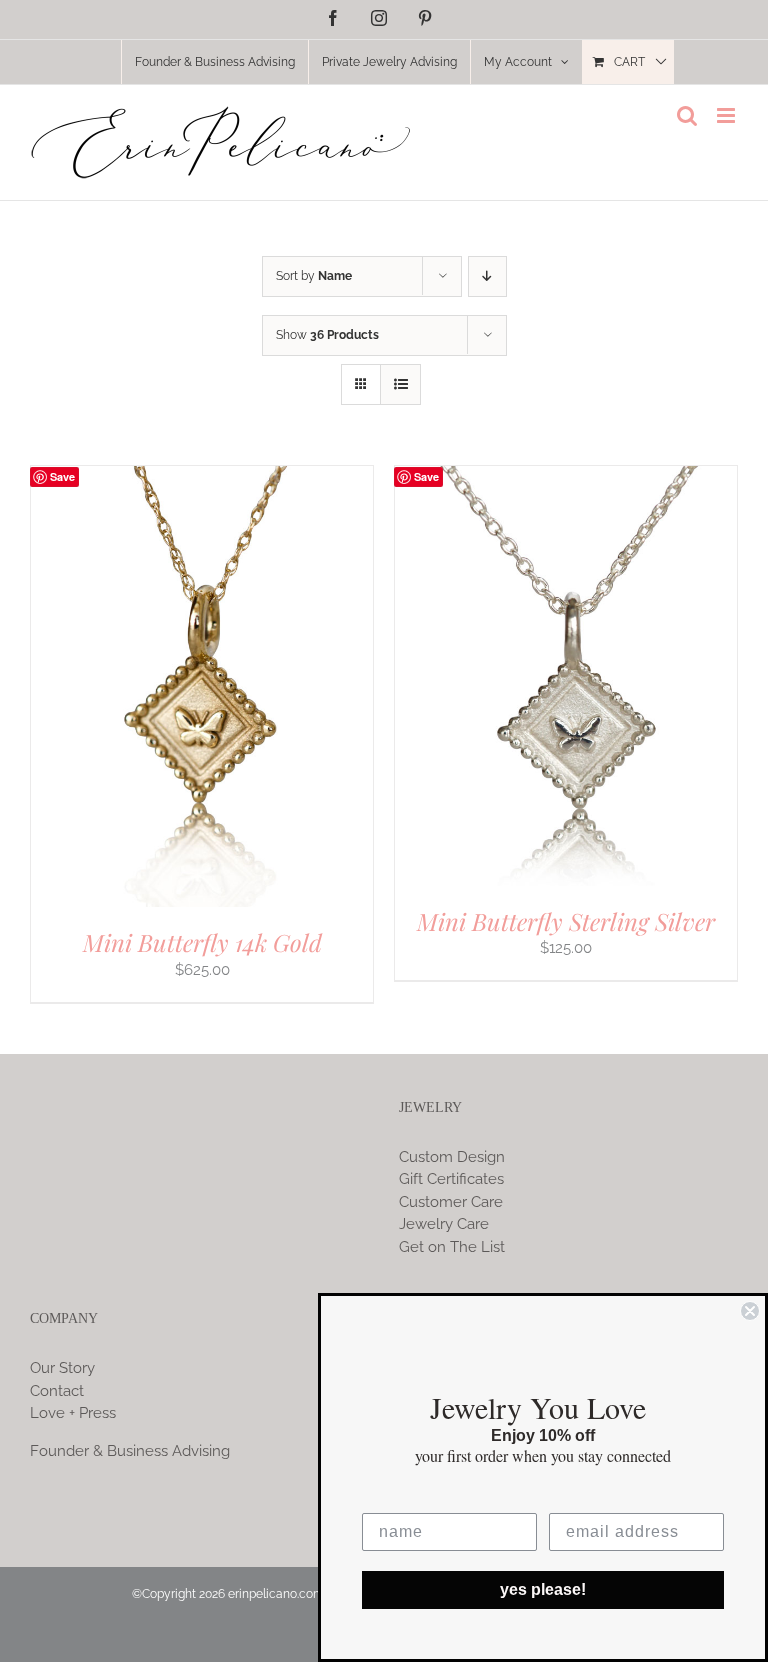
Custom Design (452, 1157)
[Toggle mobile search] (687, 115)
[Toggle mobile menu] (727, 115)
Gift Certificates (451, 1179)
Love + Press (73, 1413)
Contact (57, 1391)
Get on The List (452, 1247)
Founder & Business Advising (130, 1451)
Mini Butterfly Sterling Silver (566, 921)
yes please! (543, 1589)
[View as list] (400, 384)
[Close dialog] (750, 1311)
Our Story (62, 1368)
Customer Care (451, 1202)
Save (62, 476)
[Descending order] (487, 276)
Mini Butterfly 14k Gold (202, 942)
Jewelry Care (444, 1224)
